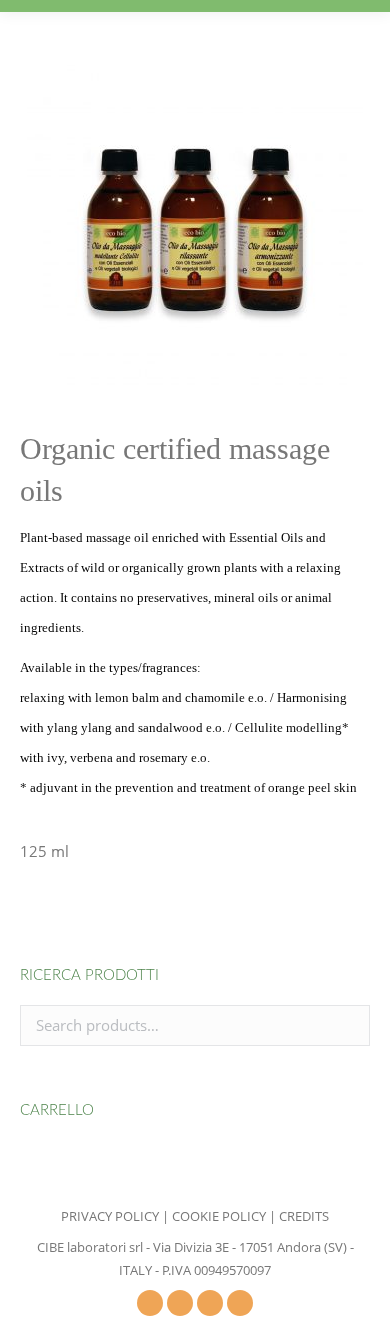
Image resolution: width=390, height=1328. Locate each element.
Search (349, 1025)
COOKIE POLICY (219, 1216)
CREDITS (304, 1216)
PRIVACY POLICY (110, 1216)
